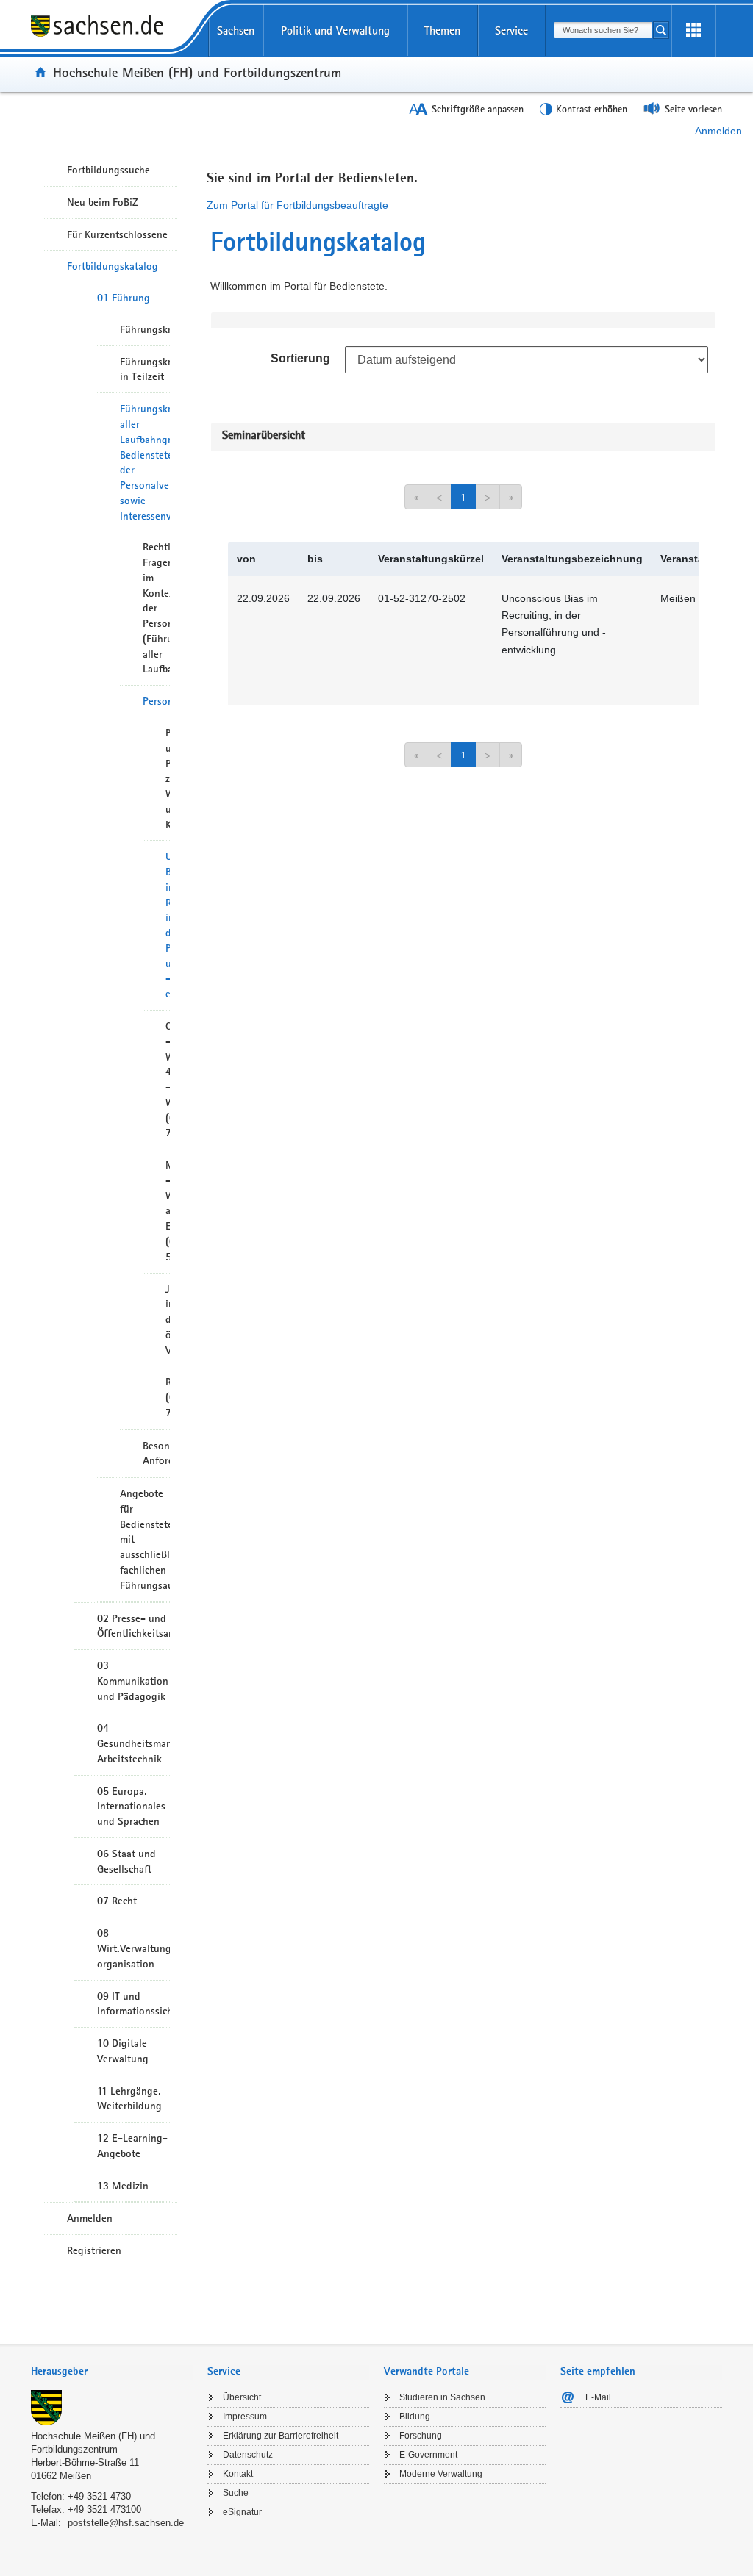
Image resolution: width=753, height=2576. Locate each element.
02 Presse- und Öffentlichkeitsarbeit (133, 1626)
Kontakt (238, 2474)
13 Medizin (123, 2186)
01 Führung (124, 298)
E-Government (428, 2455)
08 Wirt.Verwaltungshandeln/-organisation (133, 1948)
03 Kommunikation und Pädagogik (133, 1681)
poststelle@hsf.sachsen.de (126, 2523)
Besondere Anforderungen (156, 1453)
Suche (236, 2493)
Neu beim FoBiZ (103, 202)
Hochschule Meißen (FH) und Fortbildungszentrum (197, 72)
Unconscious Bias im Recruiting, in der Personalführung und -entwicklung (168, 925)
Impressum (245, 2417)
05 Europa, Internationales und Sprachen (131, 1807)
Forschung (421, 2436)
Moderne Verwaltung (441, 2474)
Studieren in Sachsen (442, 2397)
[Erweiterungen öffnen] (693, 31)
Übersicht (242, 2397)
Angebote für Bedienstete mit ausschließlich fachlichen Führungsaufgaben (145, 1539)
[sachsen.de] (112, 36)
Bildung (415, 2417)
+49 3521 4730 (99, 2496)
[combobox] (603, 30)
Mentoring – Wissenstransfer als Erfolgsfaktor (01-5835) (168, 1211)
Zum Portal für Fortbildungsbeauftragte (297, 205)
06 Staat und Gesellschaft (126, 1861)
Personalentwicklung (156, 701)
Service (511, 31)
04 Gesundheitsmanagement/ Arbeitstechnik (133, 1743)
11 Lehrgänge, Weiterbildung (129, 2099)
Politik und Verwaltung (335, 31)
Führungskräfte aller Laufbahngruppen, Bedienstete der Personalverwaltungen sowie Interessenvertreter (145, 462)
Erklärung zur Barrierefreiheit (281, 2436)
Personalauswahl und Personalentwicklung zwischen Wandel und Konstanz (168, 779)
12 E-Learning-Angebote (132, 2146)
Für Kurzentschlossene (117, 234)
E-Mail (598, 2397)
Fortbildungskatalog (113, 266)
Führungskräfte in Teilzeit (145, 369)
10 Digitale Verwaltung (123, 2051)
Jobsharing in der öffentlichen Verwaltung (168, 1320)
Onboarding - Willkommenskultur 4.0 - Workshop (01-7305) (168, 1079)
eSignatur (242, 2512)
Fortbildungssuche (108, 170)
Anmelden (718, 131)
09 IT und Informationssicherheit (133, 2004)
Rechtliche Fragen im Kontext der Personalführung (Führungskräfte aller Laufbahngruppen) (156, 608)
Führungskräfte (145, 329)
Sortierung (300, 358)
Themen (442, 31)
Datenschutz (248, 2455)
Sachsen (236, 31)
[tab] (112, 2373)
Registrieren (94, 2250)
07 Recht (117, 1901)
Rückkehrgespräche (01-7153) (168, 1397)
